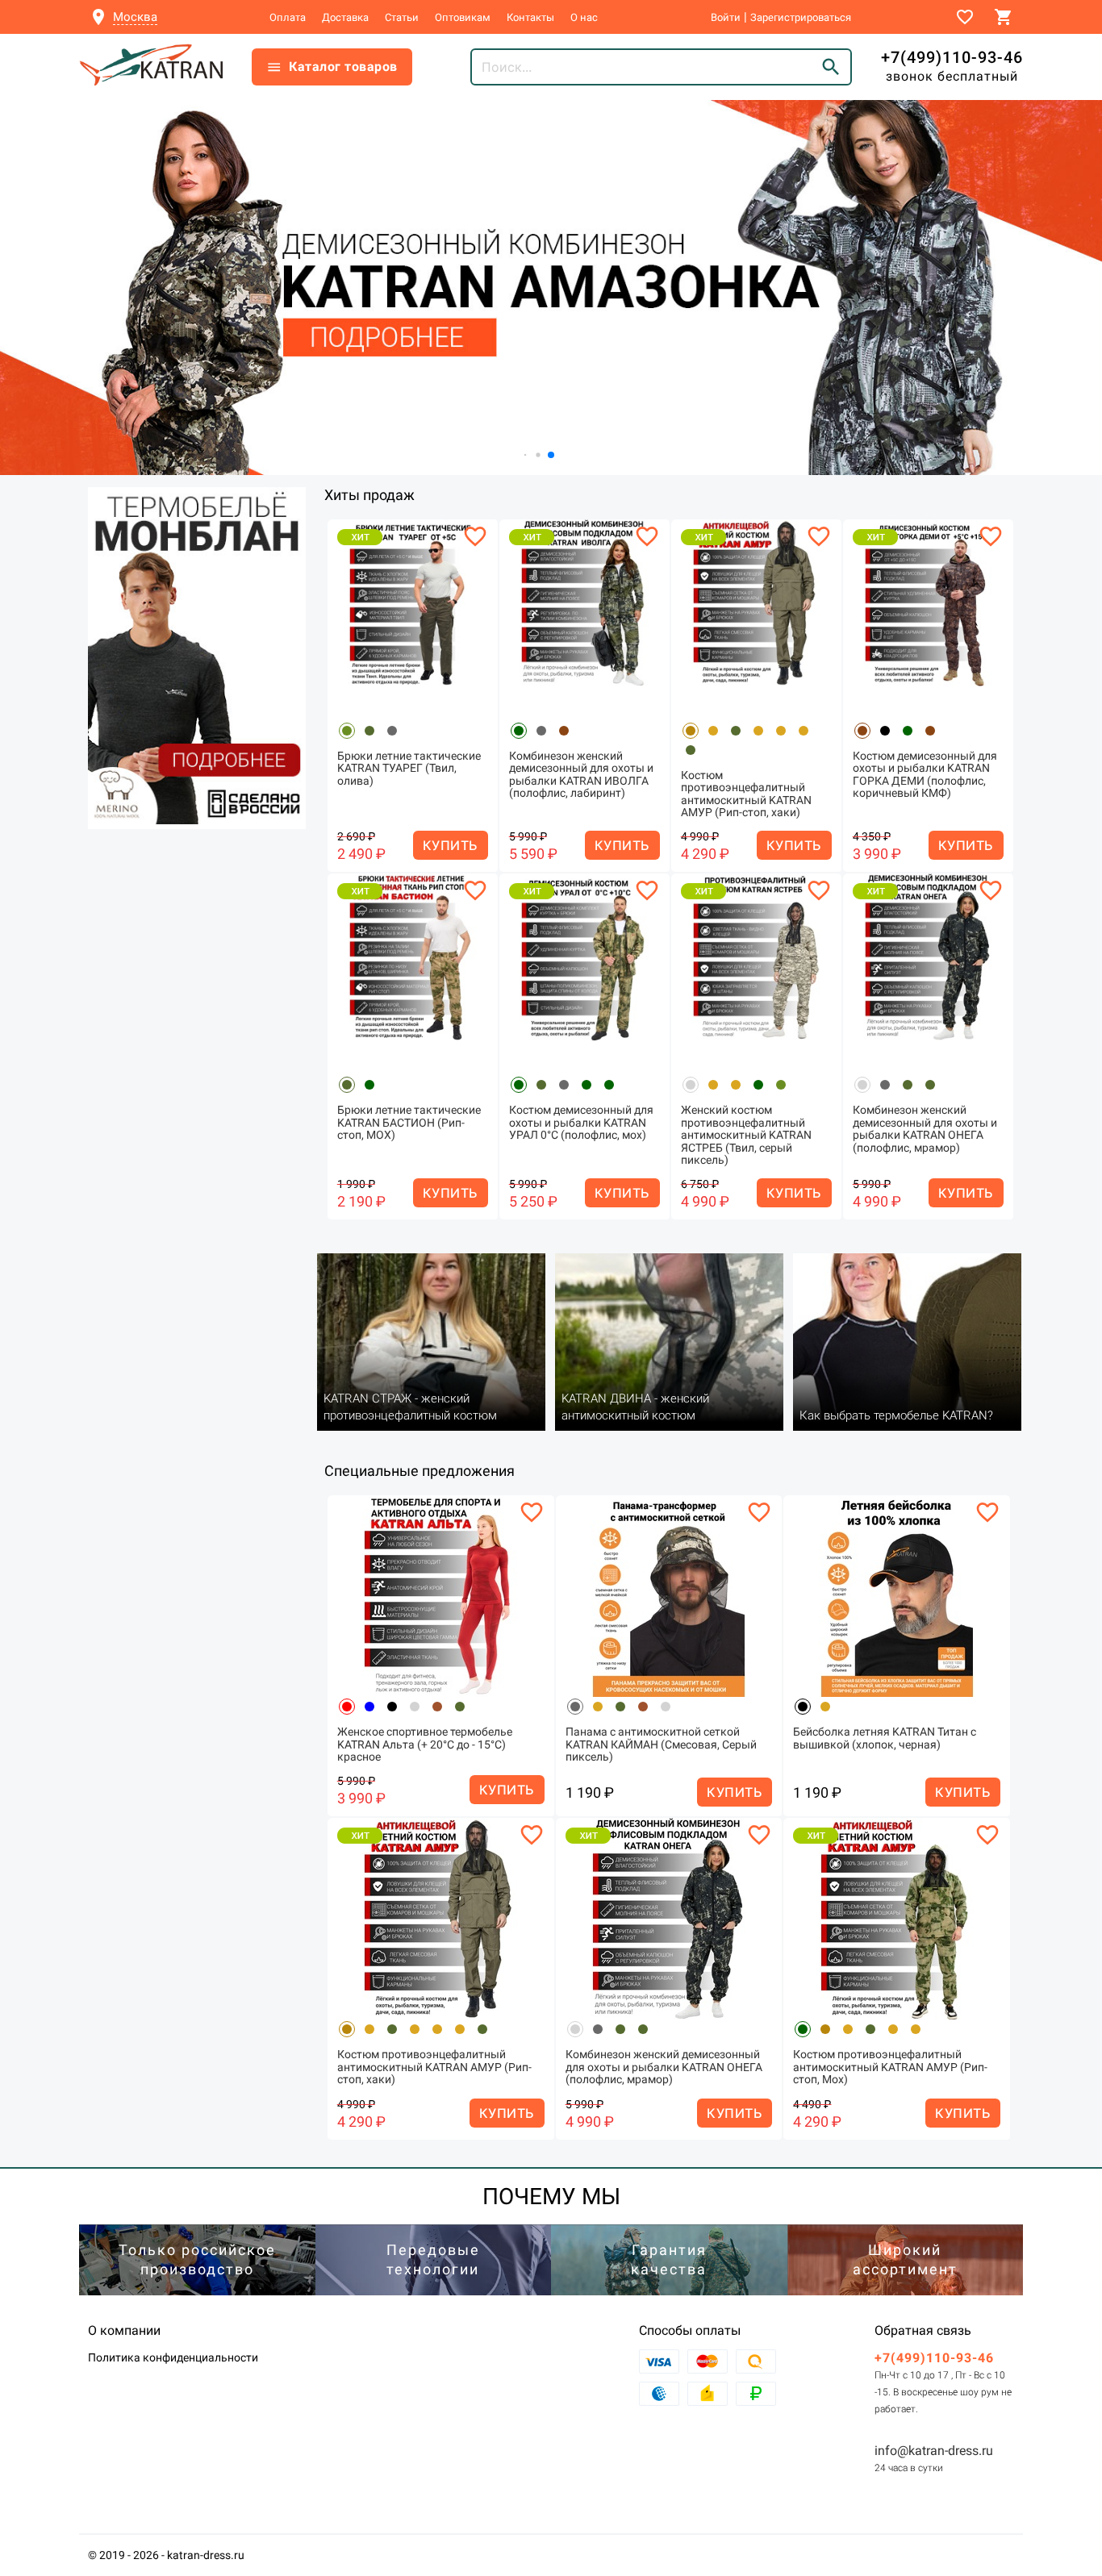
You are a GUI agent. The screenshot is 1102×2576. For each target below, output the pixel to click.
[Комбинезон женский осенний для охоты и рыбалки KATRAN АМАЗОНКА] (551, 288)
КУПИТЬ (451, 845)
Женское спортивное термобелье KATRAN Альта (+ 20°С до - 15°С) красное (425, 1744)
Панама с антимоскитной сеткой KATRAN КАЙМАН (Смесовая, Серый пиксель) (661, 1744)
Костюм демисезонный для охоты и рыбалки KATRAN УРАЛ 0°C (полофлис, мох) (581, 1123)
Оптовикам (463, 17)
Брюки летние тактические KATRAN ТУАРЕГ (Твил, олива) (409, 769)
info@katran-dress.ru (934, 2451)
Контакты (530, 17)
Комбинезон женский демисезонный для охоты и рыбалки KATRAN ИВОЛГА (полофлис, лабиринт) (581, 775)
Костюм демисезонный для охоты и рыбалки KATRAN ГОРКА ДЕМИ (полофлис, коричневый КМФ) (925, 775)
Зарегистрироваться (801, 17)
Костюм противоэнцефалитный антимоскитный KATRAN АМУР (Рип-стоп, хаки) (746, 794)
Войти (726, 17)
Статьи (402, 17)
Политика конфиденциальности (173, 2357)
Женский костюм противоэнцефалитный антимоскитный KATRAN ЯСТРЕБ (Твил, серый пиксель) (746, 1135)
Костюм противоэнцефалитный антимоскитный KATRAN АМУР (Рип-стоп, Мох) (890, 2067)
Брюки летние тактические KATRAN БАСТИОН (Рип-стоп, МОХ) (409, 1123)
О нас (584, 17)
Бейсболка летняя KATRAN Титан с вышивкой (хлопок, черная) (885, 1738)
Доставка (345, 17)
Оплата (288, 17)
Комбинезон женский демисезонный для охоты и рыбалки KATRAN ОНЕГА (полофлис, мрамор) (925, 1129)
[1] (197, 658)
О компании (124, 2330)
